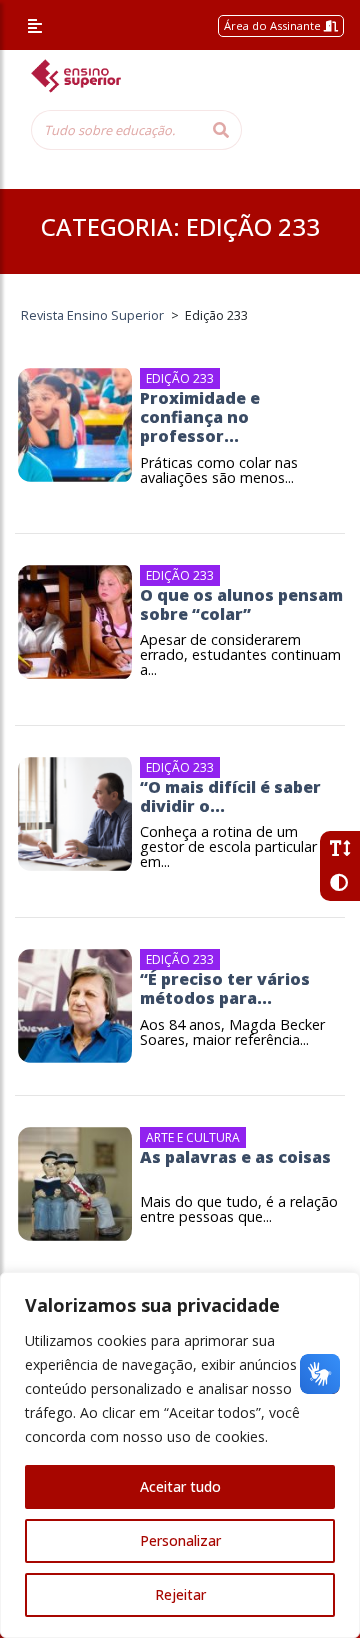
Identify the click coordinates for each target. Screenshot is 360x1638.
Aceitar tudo (180, 1486)
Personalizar (180, 1540)
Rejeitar (180, 1594)
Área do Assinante (274, 25)
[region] (180, 1455)
